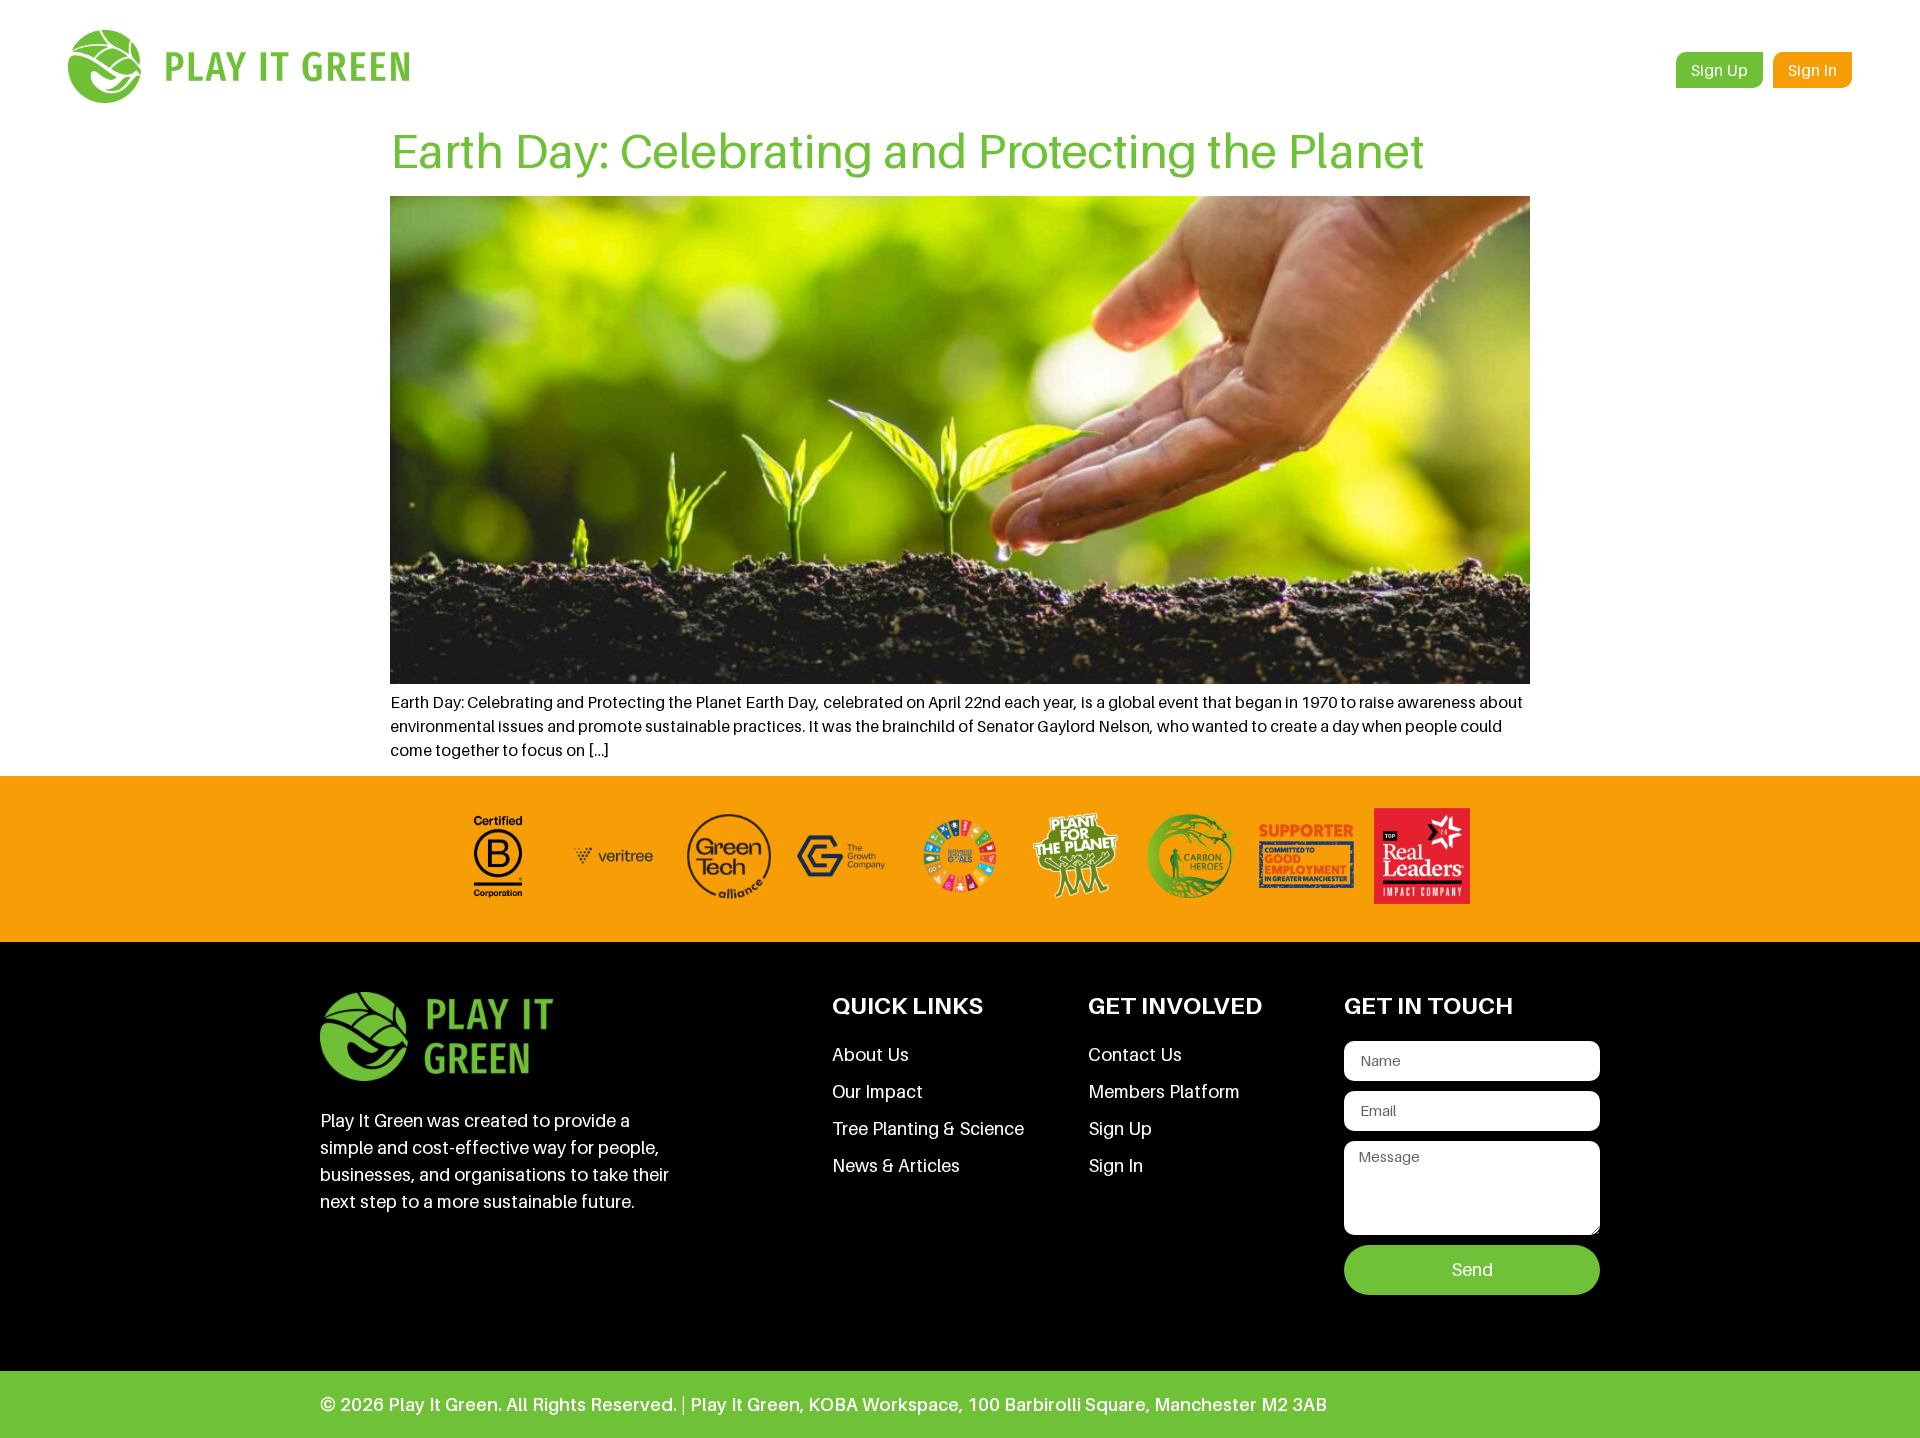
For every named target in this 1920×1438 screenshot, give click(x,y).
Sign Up (1719, 70)
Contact (1621, 70)
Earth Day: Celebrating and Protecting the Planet (907, 150)
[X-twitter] (481, 1290)
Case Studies (1279, 70)
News (1530, 70)
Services (1151, 70)
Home (973, 70)
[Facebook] (413, 1290)
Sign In (1812, 70)
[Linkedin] (345, 1290)
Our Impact (1418, 70)
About (1058, 70)
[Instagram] (549, 1290)
